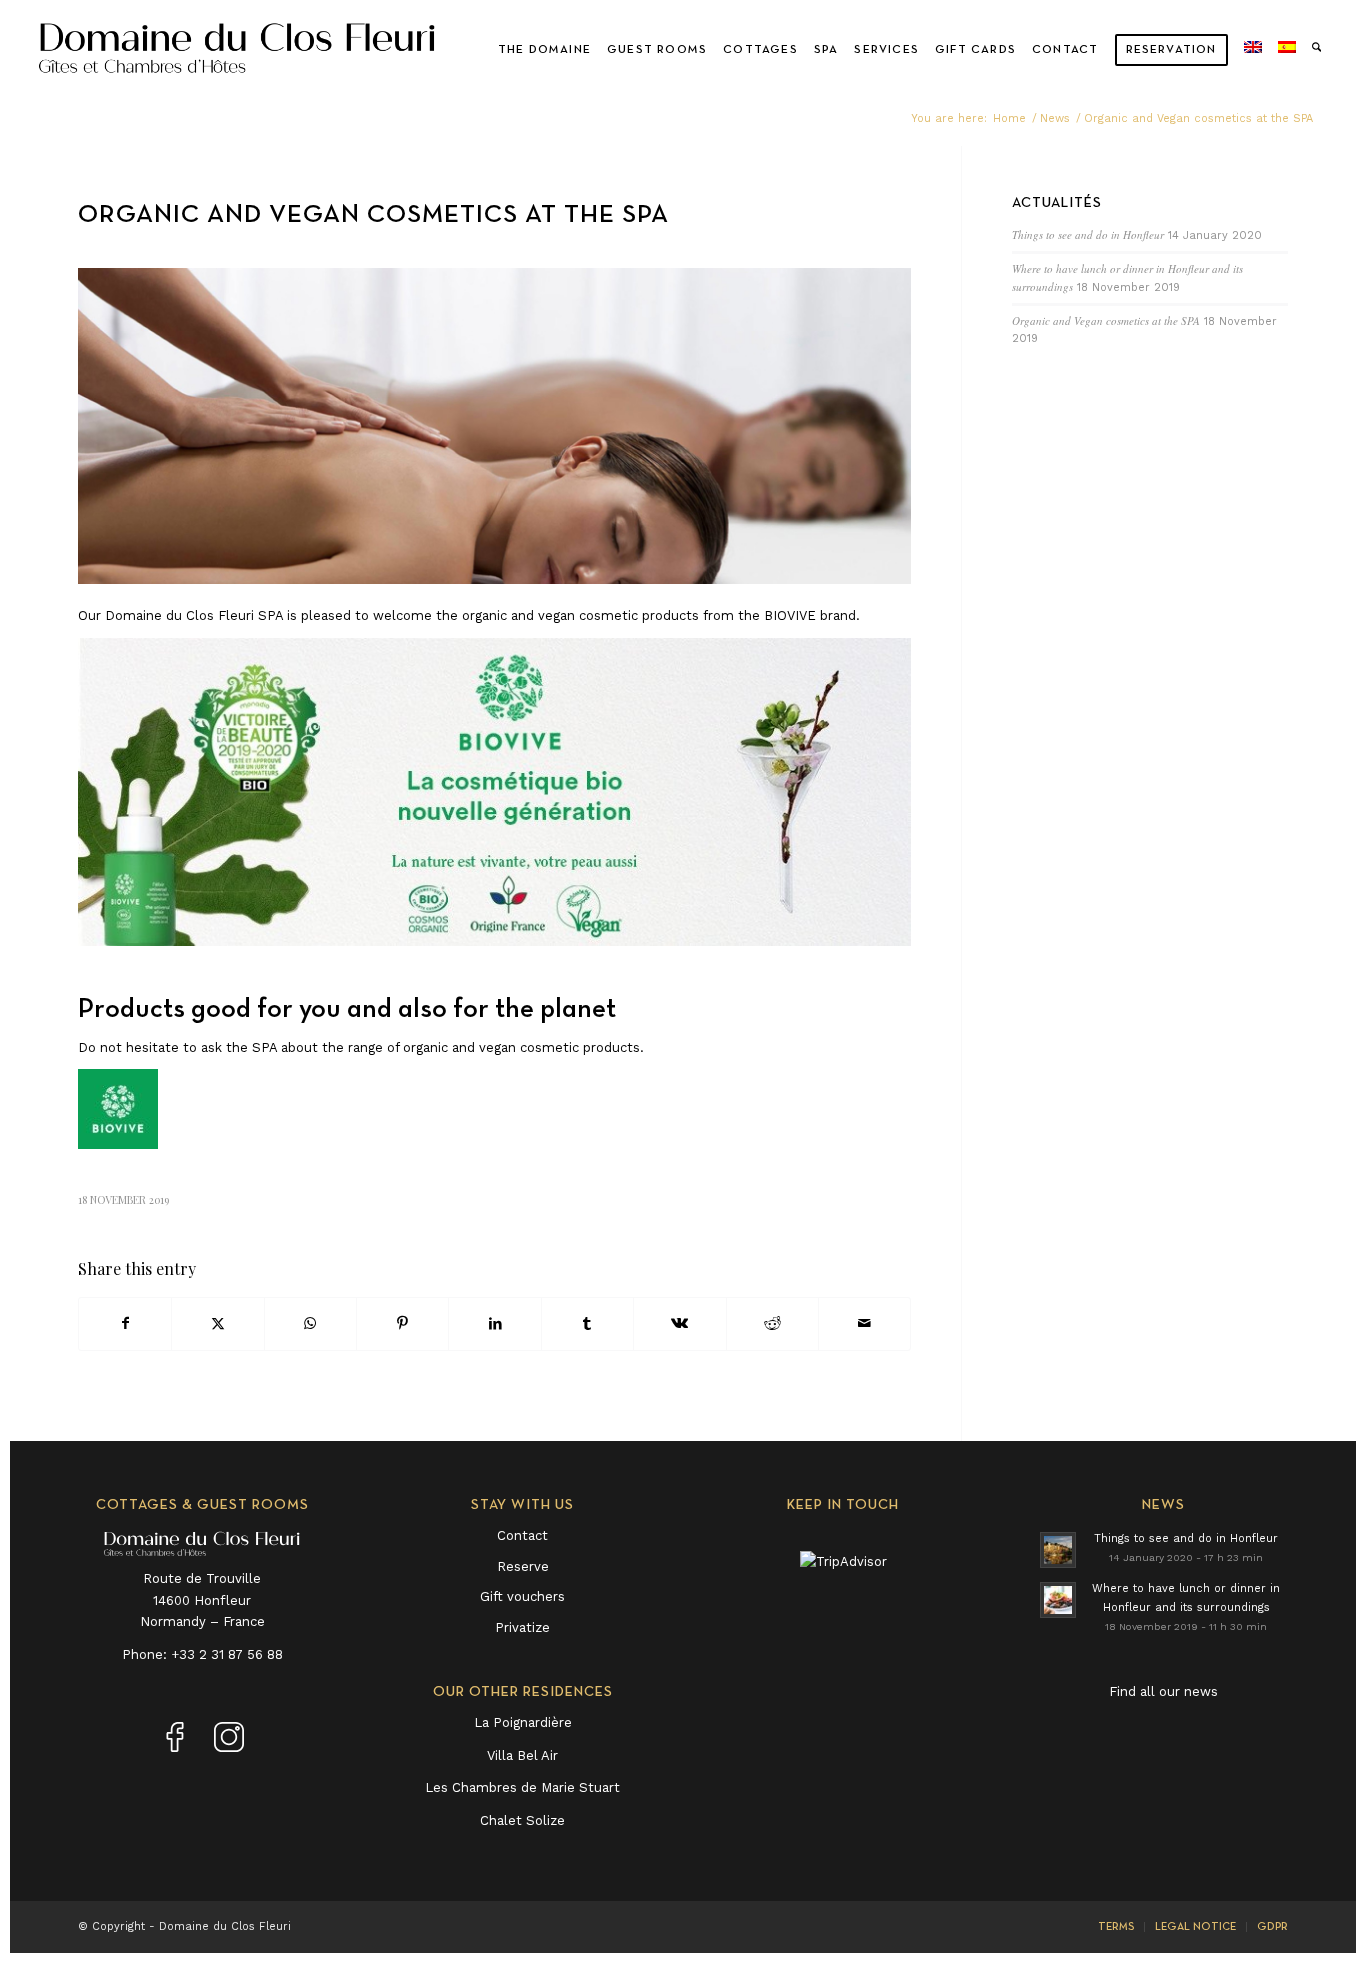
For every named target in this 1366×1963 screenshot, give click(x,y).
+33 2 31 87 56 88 (227, 1654)
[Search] (1316, 50)
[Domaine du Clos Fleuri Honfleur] (237, 50)
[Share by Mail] (864, 1323)
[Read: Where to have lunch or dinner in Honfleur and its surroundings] (1058, 1600)
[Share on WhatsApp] (310, 1323)
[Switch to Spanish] (1287, 50)
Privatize (522, 1627)
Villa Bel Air (522, 1755)
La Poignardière (523, 1722)
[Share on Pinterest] (402, 1323)
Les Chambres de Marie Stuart (522, 1787)
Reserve (523, 1566)
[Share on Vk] (679, 1323)
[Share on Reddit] (772, 1323)
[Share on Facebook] (125, 1323)
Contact (522, 1535)
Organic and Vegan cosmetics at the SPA (1106, 320)
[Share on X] (217, 1323)
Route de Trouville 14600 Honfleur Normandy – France (202, 1600)
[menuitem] (544, 50)
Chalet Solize (522, 1820)
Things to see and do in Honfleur (1088, 234)
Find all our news (1163, 1691)
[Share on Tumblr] (587, 1323)
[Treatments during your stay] (494, 426)
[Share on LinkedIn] (494, 1323)
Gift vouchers (522, 1596)
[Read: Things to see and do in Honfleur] (1058, 1550)
